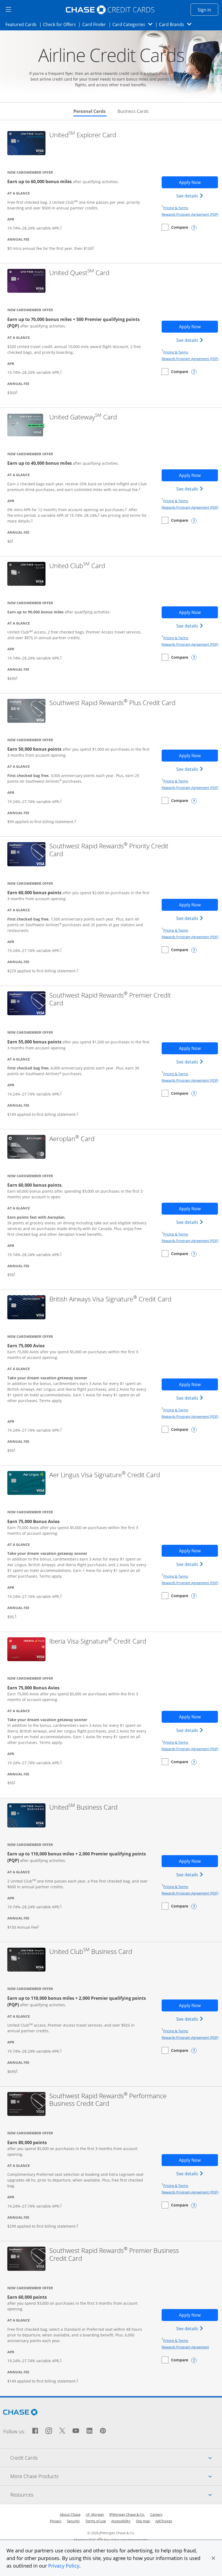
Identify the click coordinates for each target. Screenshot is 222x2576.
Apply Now (198, 182)
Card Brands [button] (177, 24)
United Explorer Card (83, 135)
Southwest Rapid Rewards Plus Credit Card (112, 703)
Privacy (56, 2521)
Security (73, 2521)
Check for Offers (61, 24)
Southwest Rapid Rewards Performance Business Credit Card (110, 2100)
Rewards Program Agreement (185, 2347)
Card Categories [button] (134, 24)
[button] (213, 2558)
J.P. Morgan (95, 2514)
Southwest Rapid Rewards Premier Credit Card (110, 999)
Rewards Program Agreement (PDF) (190, 214)
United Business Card (83, 1807)
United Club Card (77, 566)
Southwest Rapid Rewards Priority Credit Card (109, 850)
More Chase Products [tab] (116, 2476)
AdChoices (164, 2521)
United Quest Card (79, 273)
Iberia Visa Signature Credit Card (98, 1641)
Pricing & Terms (176, 208)
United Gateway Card (83, 417)
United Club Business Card (91, 1952)
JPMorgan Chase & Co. (127, 2514)
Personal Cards (90, 111)
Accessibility (121, 2521)
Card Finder (96, 24)
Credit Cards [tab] (116, 2458)
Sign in (208, 10)
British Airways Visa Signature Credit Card (110, 1299)
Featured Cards (23, 24)
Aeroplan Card (72, 1139)
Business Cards (133, 111)
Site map (143, 2521)
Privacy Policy (64, 2566)
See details (190, 196)
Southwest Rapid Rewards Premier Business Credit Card (114, 2255)
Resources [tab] (116, 2494)
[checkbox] (175, 227)
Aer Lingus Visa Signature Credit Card (105, 1475)
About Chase (70, 2514)
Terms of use (96, 2521)
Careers (156, 2514)
